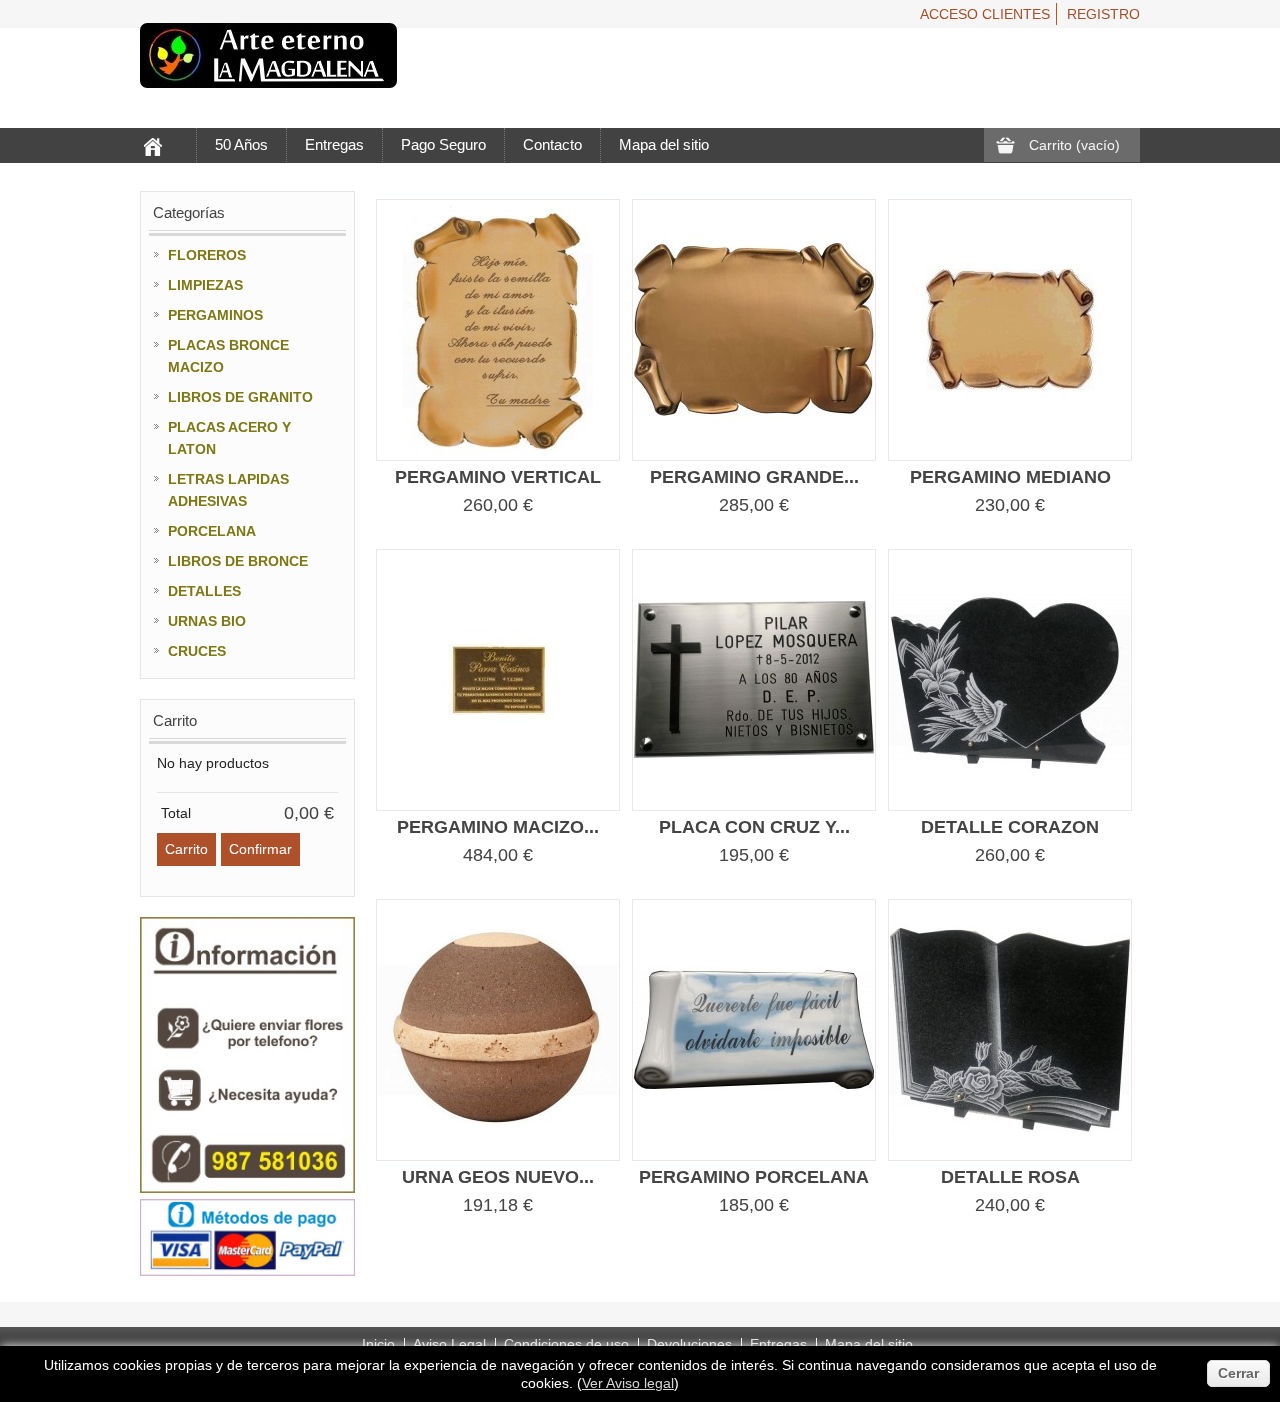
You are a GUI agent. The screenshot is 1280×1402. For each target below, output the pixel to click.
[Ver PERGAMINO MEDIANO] (1010, 330)
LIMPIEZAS (205, 285)
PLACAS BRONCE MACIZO (228, 356)
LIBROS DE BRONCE (238, 561)
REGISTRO (1103, 14)
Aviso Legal (449, 1344)
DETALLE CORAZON (1010, 827)
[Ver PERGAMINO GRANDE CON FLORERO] (754, 330)
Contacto (552, 144)
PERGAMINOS (215, 315)
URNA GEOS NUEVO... (498, 1177)
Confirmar (260, 849)
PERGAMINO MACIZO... (498, 827)
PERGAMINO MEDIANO (1010, 477)
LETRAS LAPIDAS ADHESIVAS (228, 490)
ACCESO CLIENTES (985, 14)
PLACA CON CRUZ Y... (754, 827)
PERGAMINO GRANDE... (754, 477)
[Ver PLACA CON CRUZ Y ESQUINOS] (754, 680)
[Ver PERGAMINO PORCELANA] (754, 1030)
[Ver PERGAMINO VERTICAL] (498, 330)
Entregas (334, 144)
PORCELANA (212, 531)
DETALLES (204, 591)
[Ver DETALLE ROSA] (1010, 1030)
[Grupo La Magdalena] (268, 58)
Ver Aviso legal (628, 1383)
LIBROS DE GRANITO (240, 397)
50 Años (241, 144)
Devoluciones (689, 1344)
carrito (175, 720)
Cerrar (1238, 1373)
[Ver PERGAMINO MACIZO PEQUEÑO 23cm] (498, 680)
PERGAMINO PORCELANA (754, 1177)
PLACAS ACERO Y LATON (229, 438)
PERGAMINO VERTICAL (498, 477)
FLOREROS (207, 255)
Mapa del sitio (664, 144)
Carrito (1074, 145)
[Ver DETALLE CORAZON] (1010, 680)
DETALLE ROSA (1010, 1177)
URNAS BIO (207, 621)
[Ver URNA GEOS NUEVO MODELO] (498, 1030)
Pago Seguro (443, 144)
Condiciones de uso (566, 1344)
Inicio (378, 1344)
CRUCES (197, 651)
